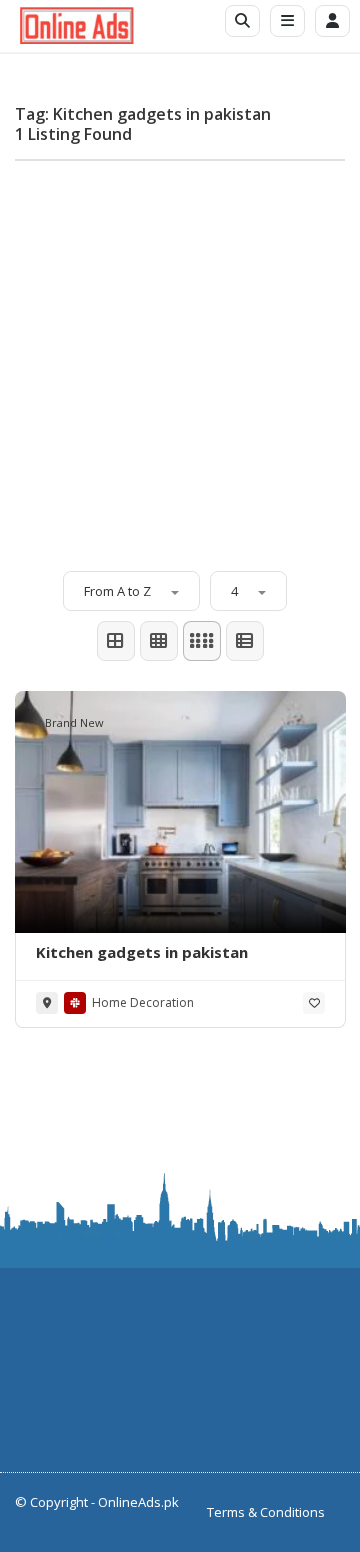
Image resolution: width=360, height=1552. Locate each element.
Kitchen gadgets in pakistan (142, 952)
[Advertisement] (180, 356)
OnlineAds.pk (138, 1502)
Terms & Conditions (266, 1512)
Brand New (74, 722)
